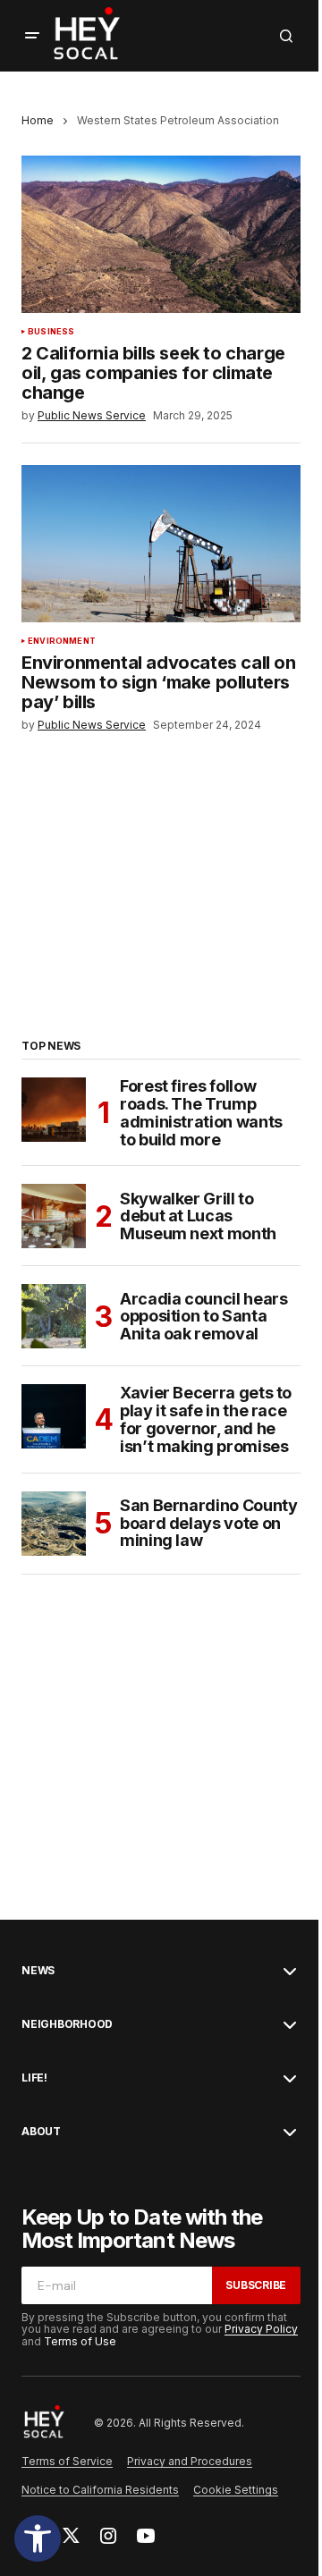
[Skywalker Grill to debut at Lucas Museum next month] (54, 1216)
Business (51, 332)
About (41, 2132)
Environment (62, 641)
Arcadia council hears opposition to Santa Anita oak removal (203, 1317)
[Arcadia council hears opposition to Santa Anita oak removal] (54, 1316)
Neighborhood (67, 2024)
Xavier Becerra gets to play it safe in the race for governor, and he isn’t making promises (206, 1419)
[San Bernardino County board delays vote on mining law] (54, 1524)
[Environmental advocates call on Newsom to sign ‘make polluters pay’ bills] (161, 544)
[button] (38, 2538)
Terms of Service (67, 2461)
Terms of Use (80, 2341)
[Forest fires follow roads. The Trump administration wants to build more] (54, 1110)
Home (38, 120)
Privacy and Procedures (190, 2461)
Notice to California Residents (100, 2490)
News (38, 1971)
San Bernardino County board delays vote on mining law (208, 1523)
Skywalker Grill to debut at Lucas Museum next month (198, 1216)
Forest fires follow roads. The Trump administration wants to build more (201, 1113)
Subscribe (256, 2285)
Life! (34, 2078)
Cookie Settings (236, 2490)
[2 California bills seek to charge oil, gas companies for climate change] (161, 234)
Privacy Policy (261, 2329)
